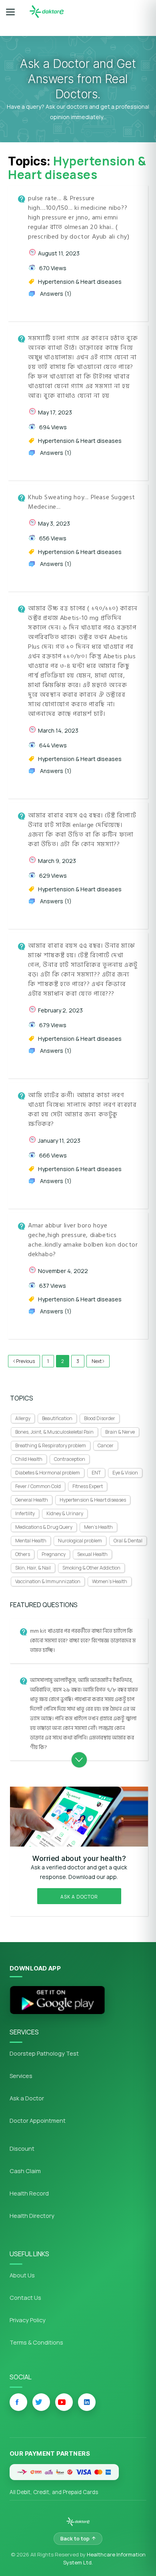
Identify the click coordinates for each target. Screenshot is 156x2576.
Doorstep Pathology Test (44, 2053)
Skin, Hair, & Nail (33, 1568)
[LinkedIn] (87, 2402)
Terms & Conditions (36, 2342)
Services (21, 2076)
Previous (25, 1361)
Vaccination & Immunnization (48, 1581)
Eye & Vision (125, 1473)
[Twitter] (41, 2402)
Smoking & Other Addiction (91, 1568)
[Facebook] (18, 2402)
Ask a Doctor (79, 1897)
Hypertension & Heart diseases (93, 1500)
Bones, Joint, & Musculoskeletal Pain (54, 1432)
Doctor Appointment (38, 2121)
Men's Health (98, 1527)
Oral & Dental (128, 1541)
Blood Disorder (100, 1418)
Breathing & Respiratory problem (51, 1445)
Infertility (25, 1513)
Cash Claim (25, 2171)
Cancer (106, 1445)
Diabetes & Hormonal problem (48, 1473)
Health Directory (32, 2216)
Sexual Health (92, 1554)
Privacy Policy (28, 2320)
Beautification (57, 1418)
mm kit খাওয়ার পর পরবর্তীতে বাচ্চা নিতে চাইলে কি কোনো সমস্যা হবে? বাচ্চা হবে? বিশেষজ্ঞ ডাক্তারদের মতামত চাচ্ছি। (83, 1641)
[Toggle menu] (10, 12)
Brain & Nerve (120, 1432)
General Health (32, 1500)
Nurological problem (80, 1541)
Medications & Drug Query (44, 1527)
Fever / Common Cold (38, 1486)
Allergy (23, 1418)
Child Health (29, 1459)
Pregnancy (54, 1554)
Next (97, 1361)
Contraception (70, 1459)
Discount (22, 2149)
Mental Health (31, 1541)
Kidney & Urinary (65, 1513)
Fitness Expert (88, 1486)
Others (23, 1554)
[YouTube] (64, 2402)
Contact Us (25, 2298)
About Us (22, 2275)
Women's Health (110, 1581)
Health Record (29, 2193)
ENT (96, 1473)
